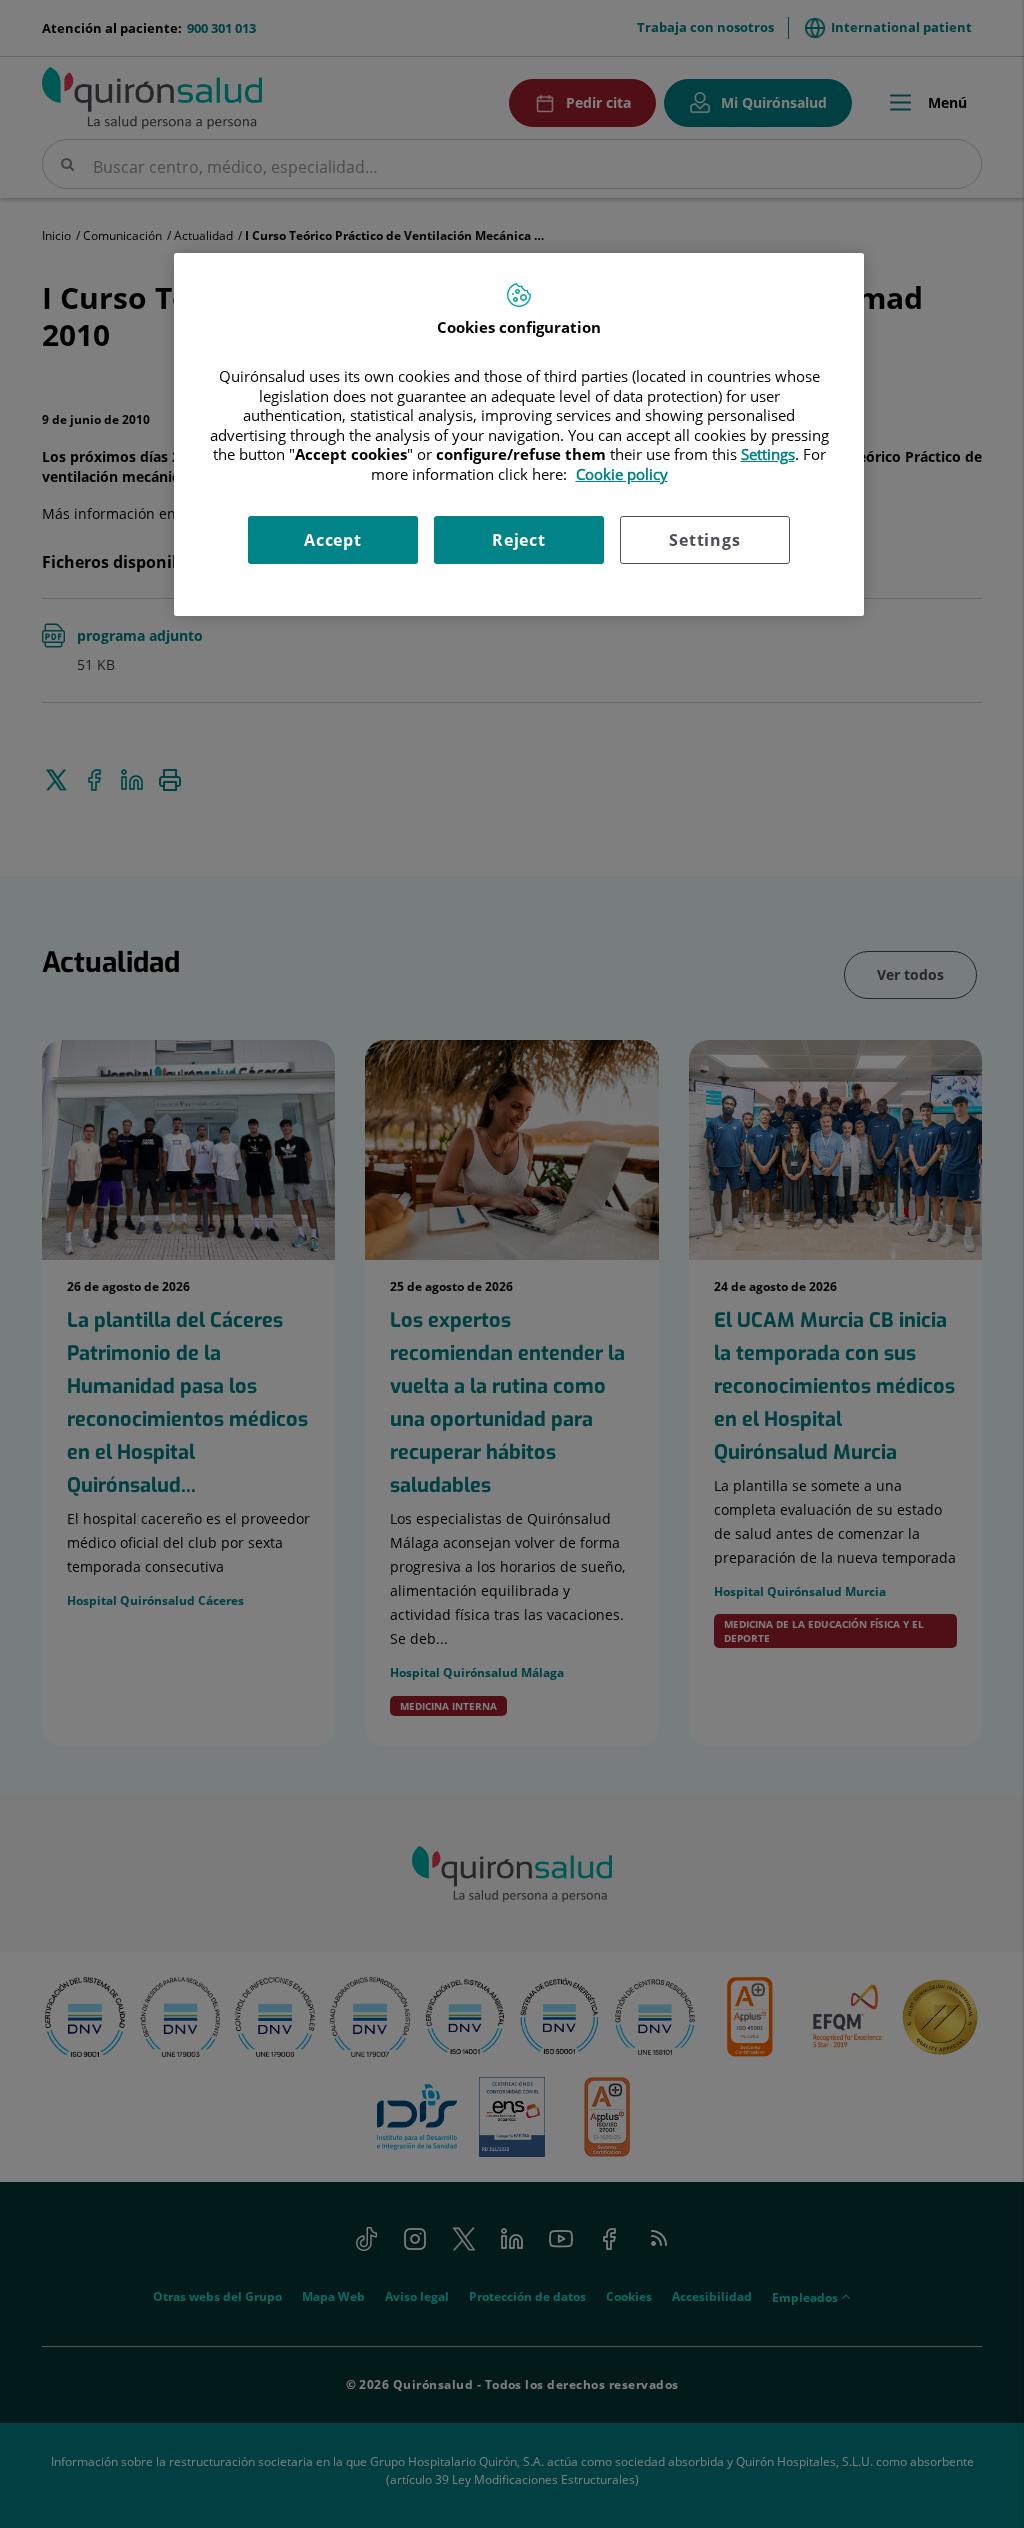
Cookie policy (622, 474)
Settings (704, 540)
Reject (519, 540)
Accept (333, 540)
